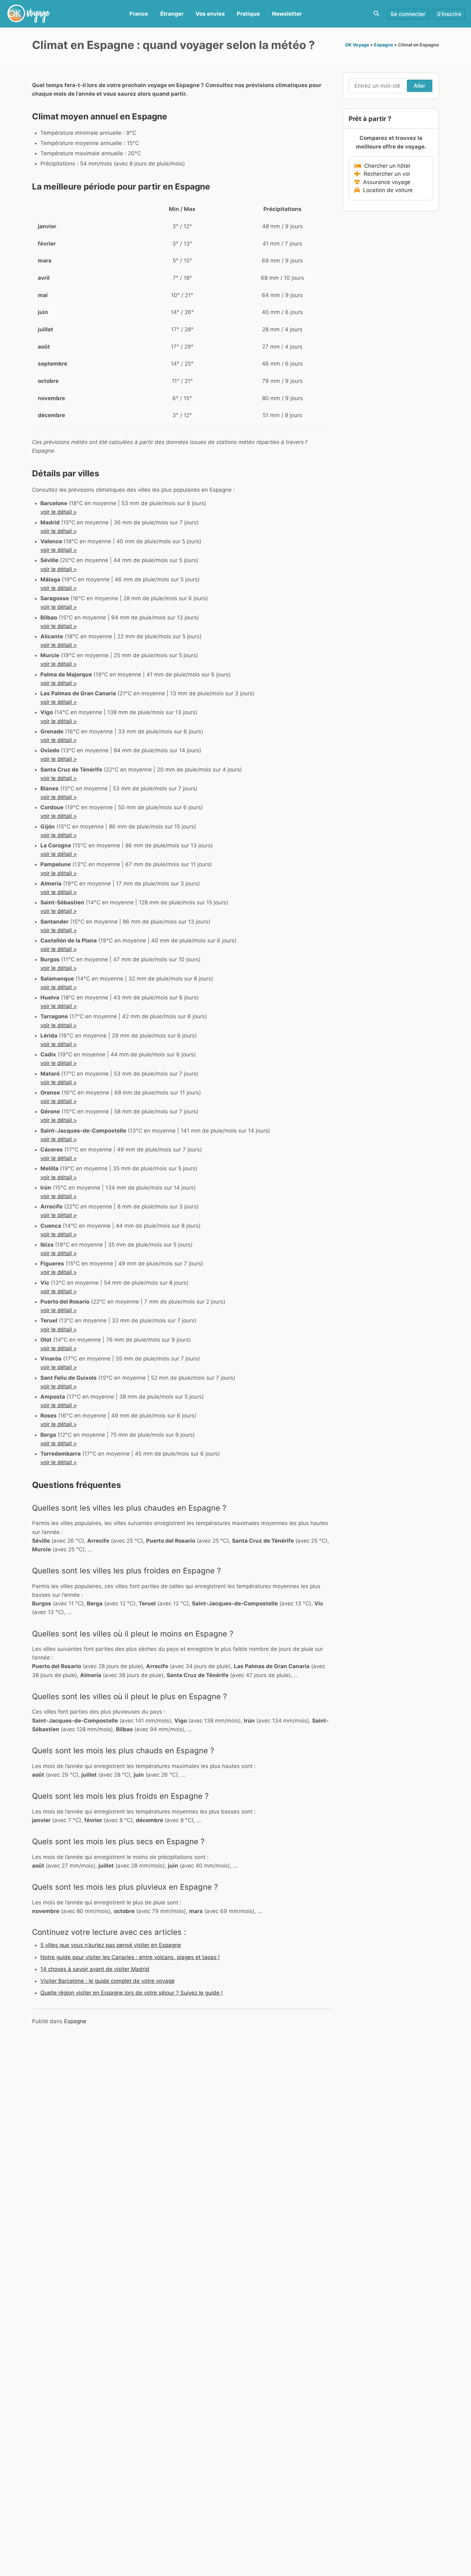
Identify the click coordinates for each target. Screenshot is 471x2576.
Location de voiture (386, 190)
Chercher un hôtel (386, 166)
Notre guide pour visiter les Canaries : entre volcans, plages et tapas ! (130, 1957)
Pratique (248, 14)
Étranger (172, 14)
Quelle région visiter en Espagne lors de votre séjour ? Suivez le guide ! (132, 1993)
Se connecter (408, 14)
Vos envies (210, 14)
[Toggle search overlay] (376, 14)
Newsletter (287, 14)
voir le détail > (59, 512)
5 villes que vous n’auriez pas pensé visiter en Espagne (111, 1945)
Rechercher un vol (385, 174)
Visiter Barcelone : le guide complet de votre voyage (107, 1981)
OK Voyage (357, 45)
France (139, 14)
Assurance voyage (385, 182)
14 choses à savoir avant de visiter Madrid (95, 1969)
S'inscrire (449, 14)
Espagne (384, 45)
